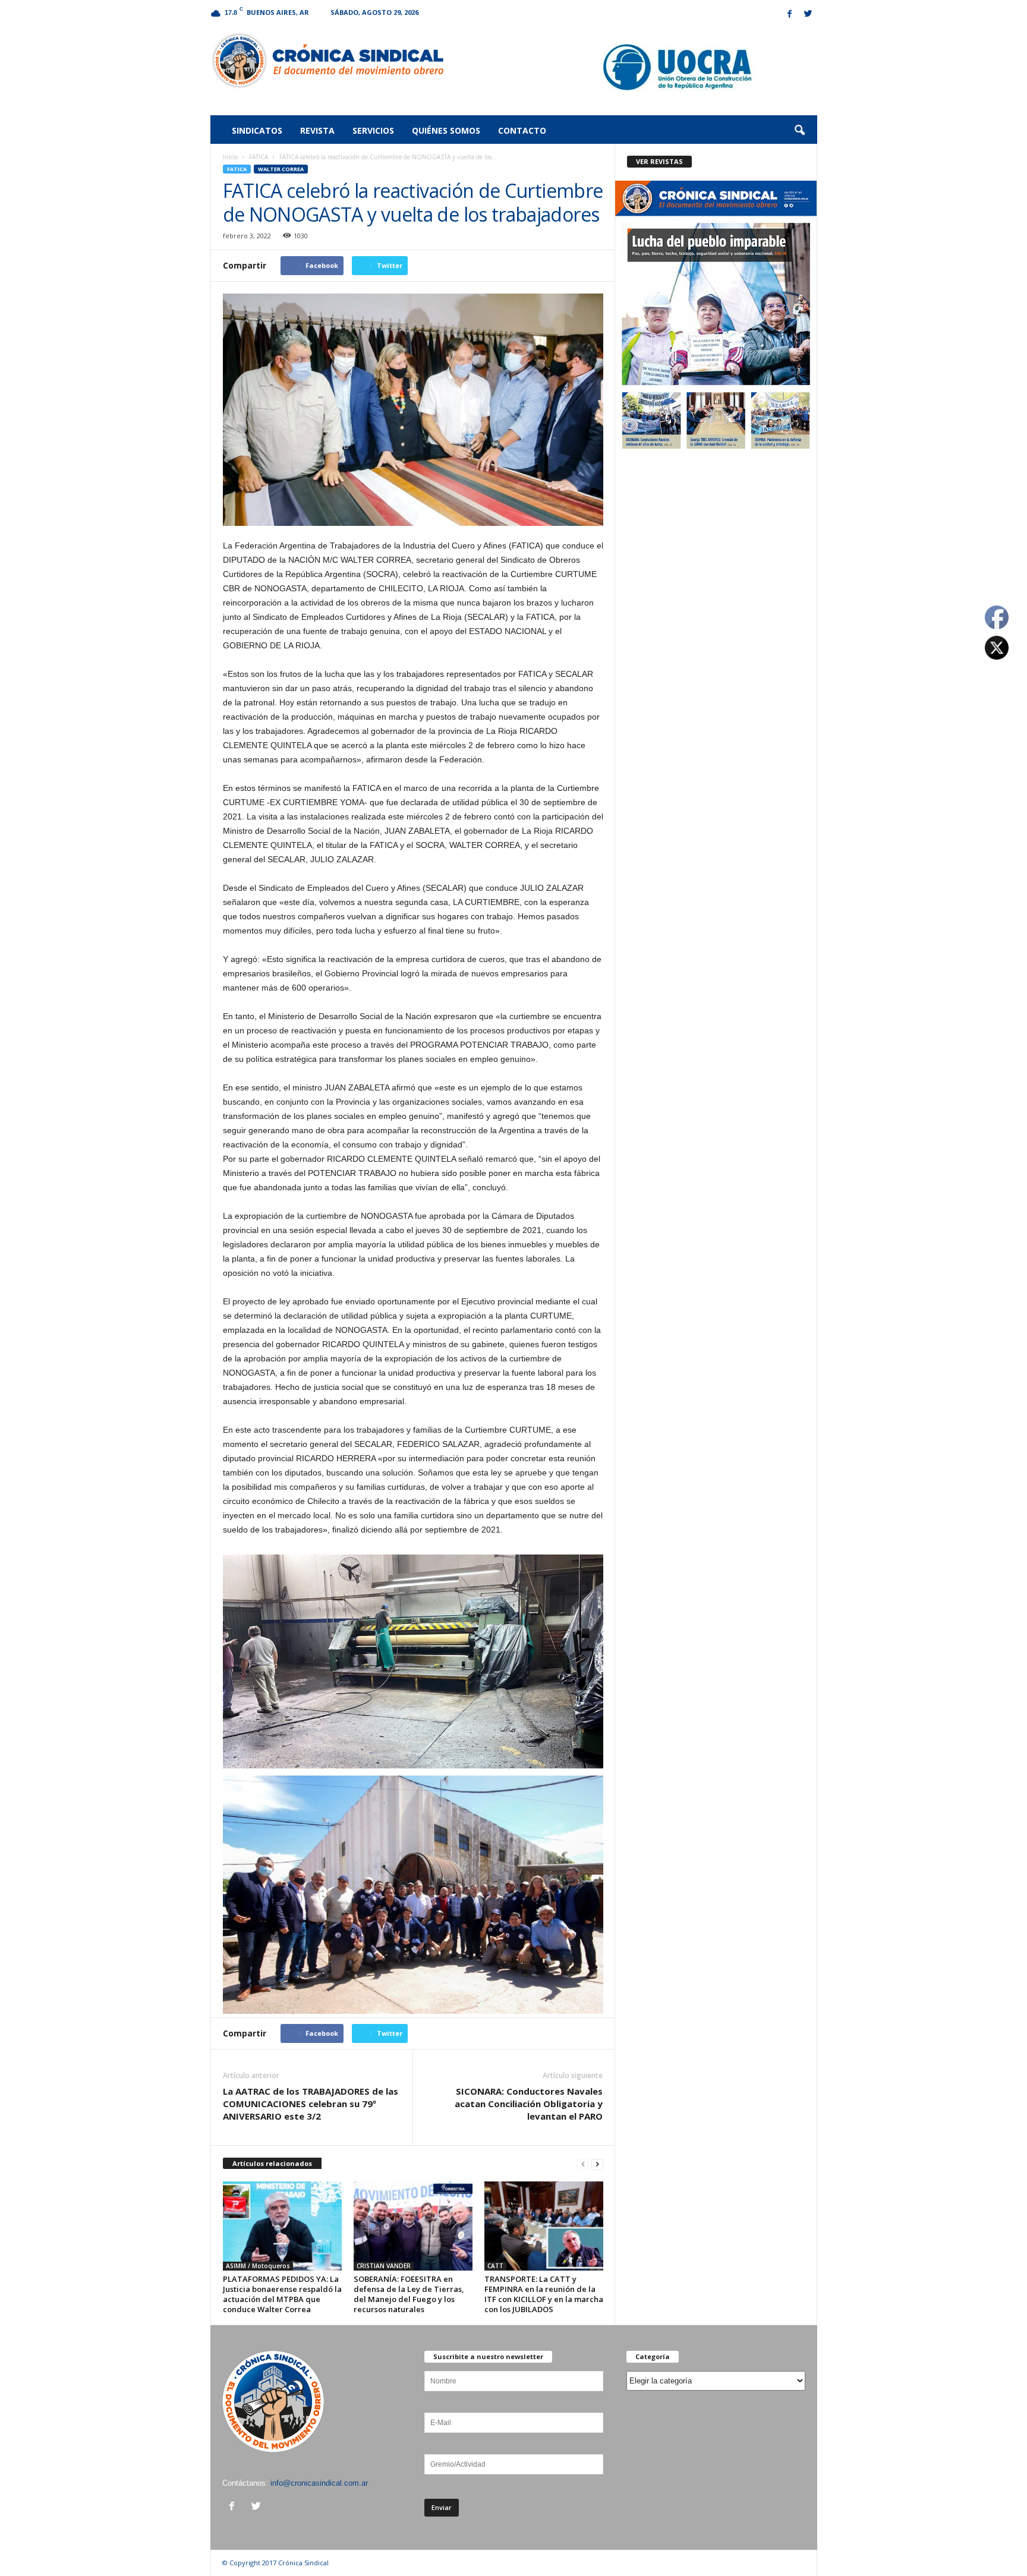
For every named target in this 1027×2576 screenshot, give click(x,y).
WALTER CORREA (281, 169)
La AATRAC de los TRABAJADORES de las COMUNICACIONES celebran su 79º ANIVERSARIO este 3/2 (311, 2104)
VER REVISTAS (659, 161)
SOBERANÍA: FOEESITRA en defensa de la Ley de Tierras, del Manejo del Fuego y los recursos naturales (409, 2294)
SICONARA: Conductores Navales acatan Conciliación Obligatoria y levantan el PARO (529, 2104)
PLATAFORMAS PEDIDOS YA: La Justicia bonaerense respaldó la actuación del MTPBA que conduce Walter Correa (282, 2294)
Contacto (522, 130)
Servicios (373, 130)
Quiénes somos (446, 130)
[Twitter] (808, 15)
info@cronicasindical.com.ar (319, 2483)
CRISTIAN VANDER (384, 2266)
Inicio (230, 157)
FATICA (259, 157)
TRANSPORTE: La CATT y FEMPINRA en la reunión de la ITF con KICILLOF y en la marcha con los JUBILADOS (544, 2294)
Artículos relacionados (272, 2163)
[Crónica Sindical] (327, 61)
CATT (495, 2266)
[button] (799, 131)
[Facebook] (790, 15)
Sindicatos (257, 130)
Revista (317, 130)
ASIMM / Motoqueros (258, 2266)
